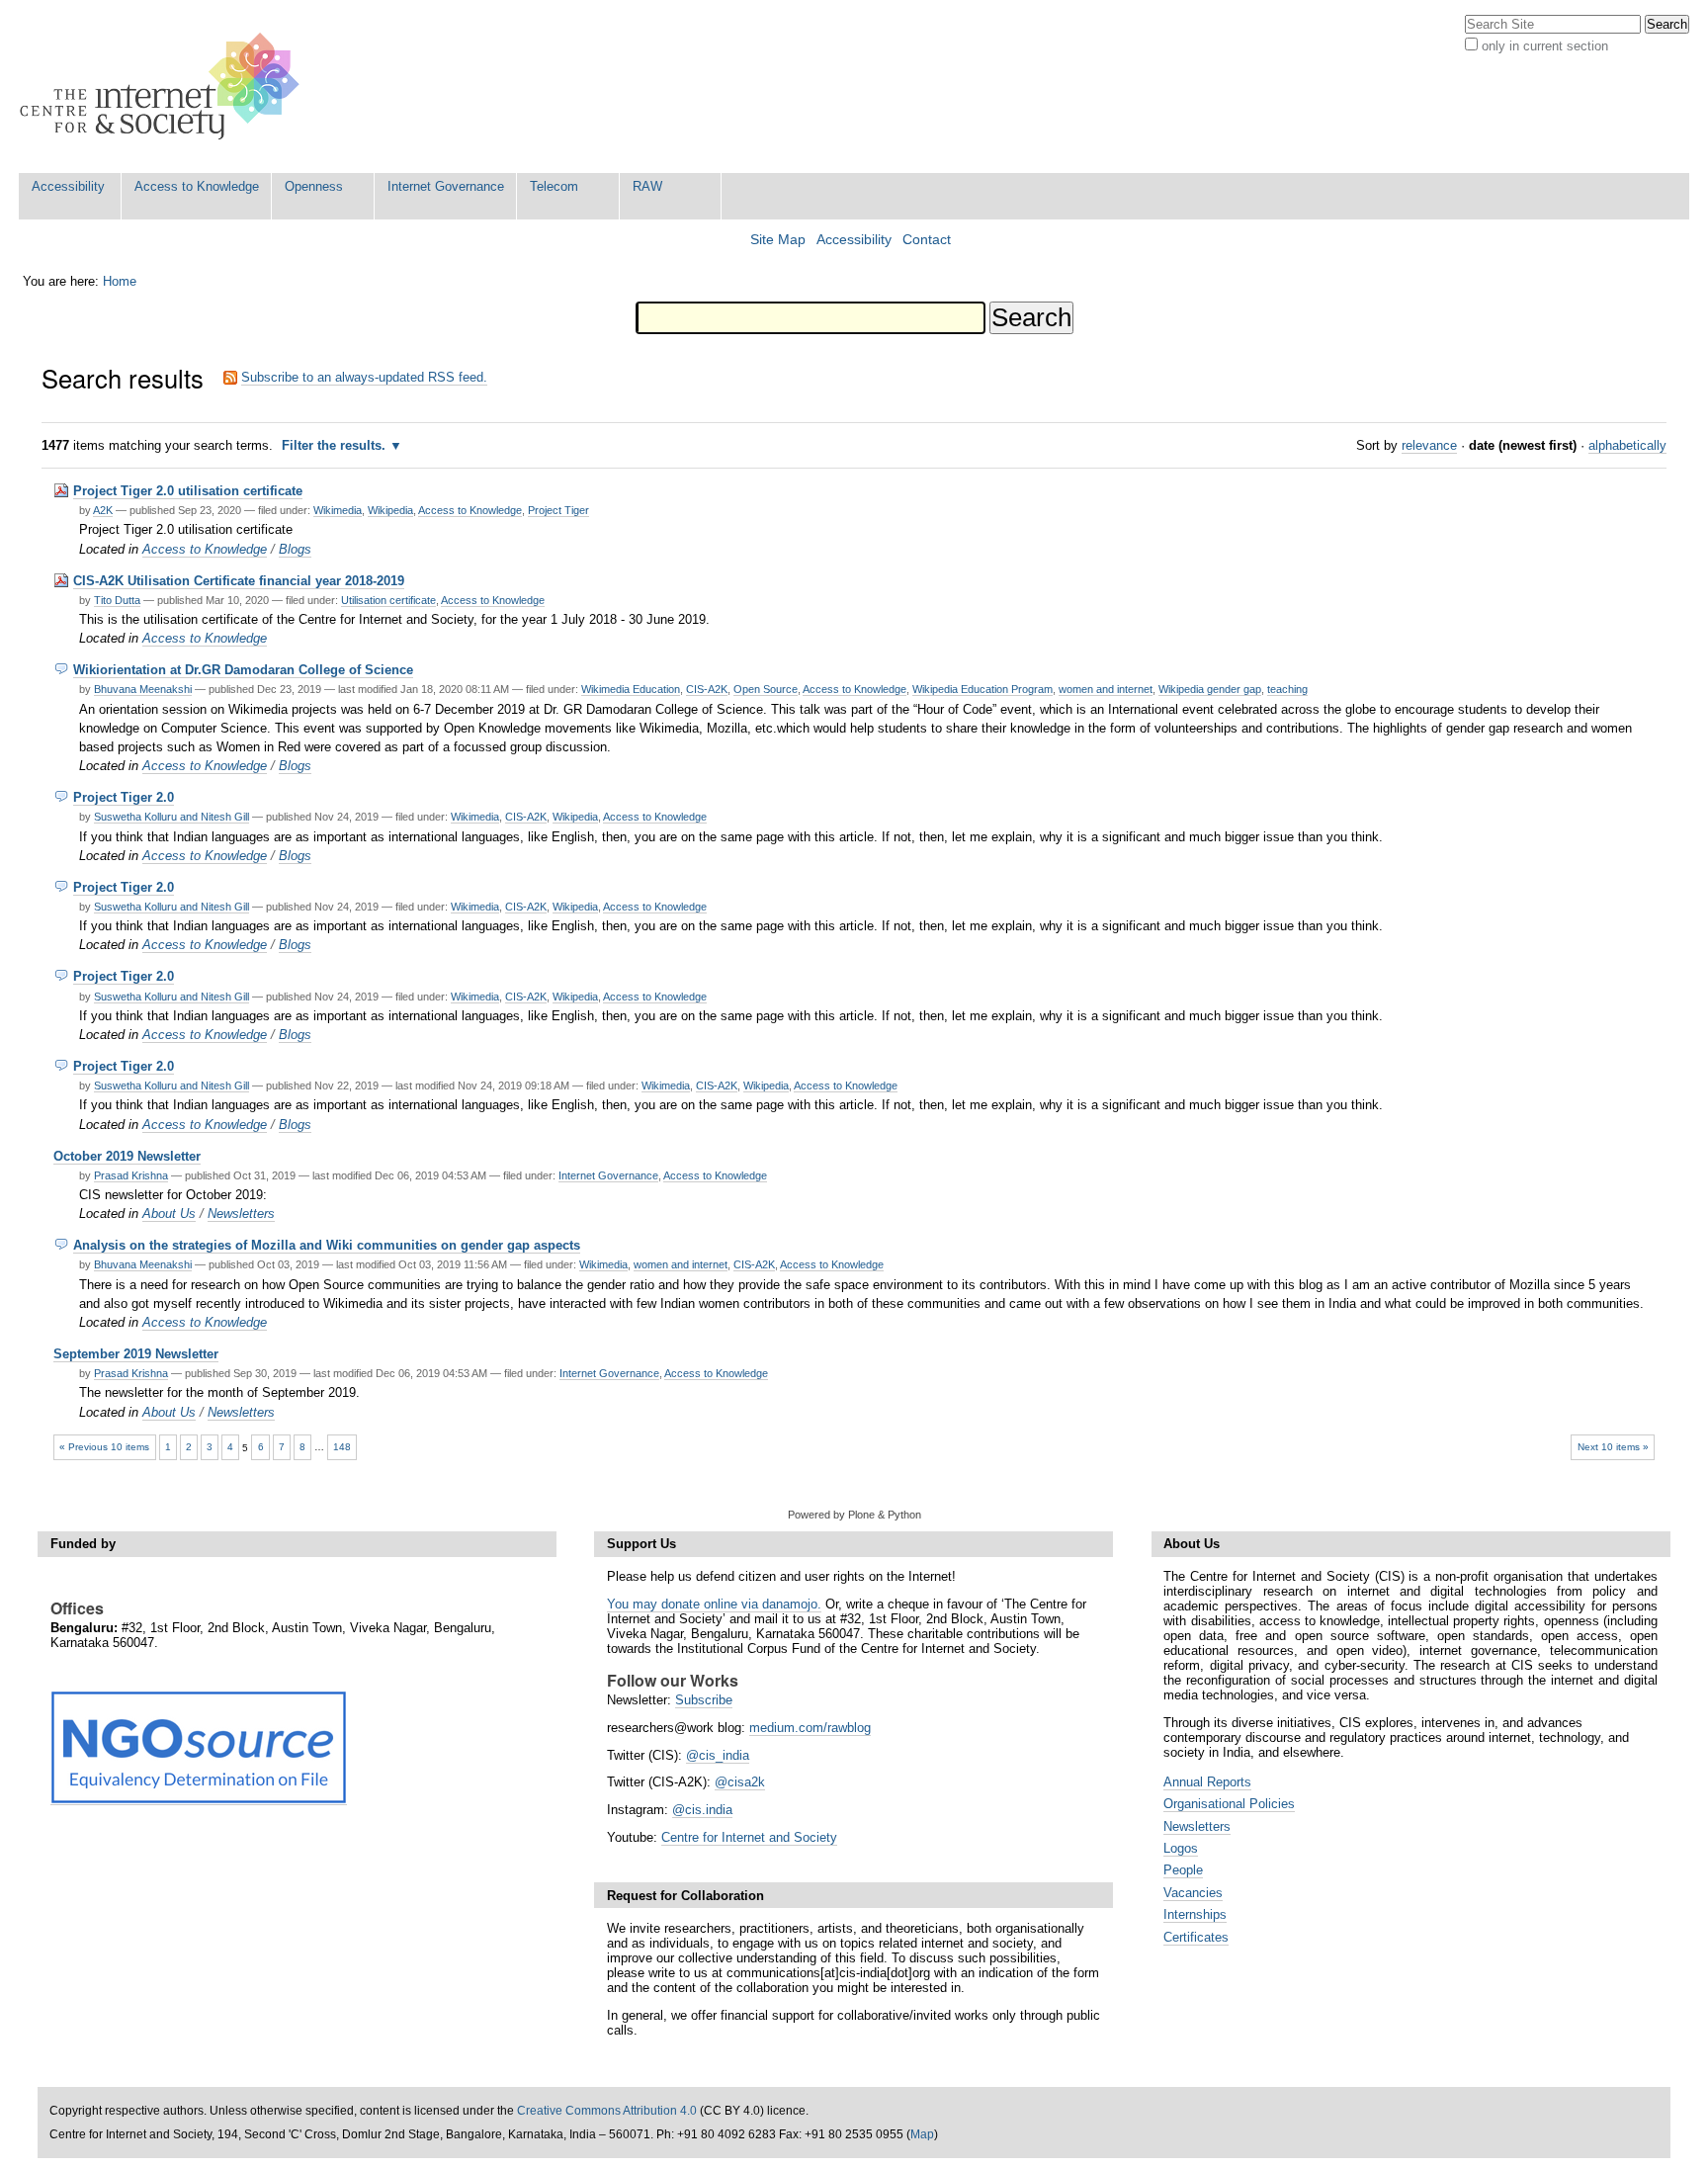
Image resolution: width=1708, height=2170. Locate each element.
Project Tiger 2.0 (124, 797)
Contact (927, 240)
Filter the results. (336, 445)
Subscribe (704, 1700)
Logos (1181, 1848)
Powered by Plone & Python (854, 1515)
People (1183, 1870)
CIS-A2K (707, 689)
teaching (1287, 689)
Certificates (1196, 1937)
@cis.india (702, 1810)
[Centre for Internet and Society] (165, 87)
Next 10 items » (1613, 1447)
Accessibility (68, 186)
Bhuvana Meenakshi (143, 689)
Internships (1195, 1914)
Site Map (778, 240)
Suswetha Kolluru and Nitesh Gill (171, 817)
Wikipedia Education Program (982, 689)
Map (922, 2134)
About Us (169, 1214)
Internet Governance (446, 186)
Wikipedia (390, 510)
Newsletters (241, 1214)
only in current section (1545, 46)
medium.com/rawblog (810, 1728)
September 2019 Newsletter (136, 1354)
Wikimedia (338, 510)
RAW (647, 186)
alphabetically (1627, 445)
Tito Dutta (117, 600)
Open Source (766, 689)
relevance (1429, 445)
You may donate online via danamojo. (714, 1604)
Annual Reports (1207, 1782)
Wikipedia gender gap (1210, 689)
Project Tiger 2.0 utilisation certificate (188, 491)
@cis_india (718, 1755)
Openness (314, 186)
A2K (103, 510)
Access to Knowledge (197, 186)
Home (120, 281)
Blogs (295, 549)
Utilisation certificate (388, 600)
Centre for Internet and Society (749, 1837)
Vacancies (1193, 1893)
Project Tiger (558, 510)
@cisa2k (740, 1782)
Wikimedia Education (631, 689)
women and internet (1106, 689)
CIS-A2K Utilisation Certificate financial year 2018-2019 (239, 581)
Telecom (554, 186)
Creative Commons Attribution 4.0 (607, 2111)
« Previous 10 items (104, 1447)
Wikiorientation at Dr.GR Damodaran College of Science (243, 670)
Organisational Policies (1229, 1804)
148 (342, 1447)
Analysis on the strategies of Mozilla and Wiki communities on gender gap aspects (327, 1245)
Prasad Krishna (131, 1175)
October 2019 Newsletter (127, 1156)
